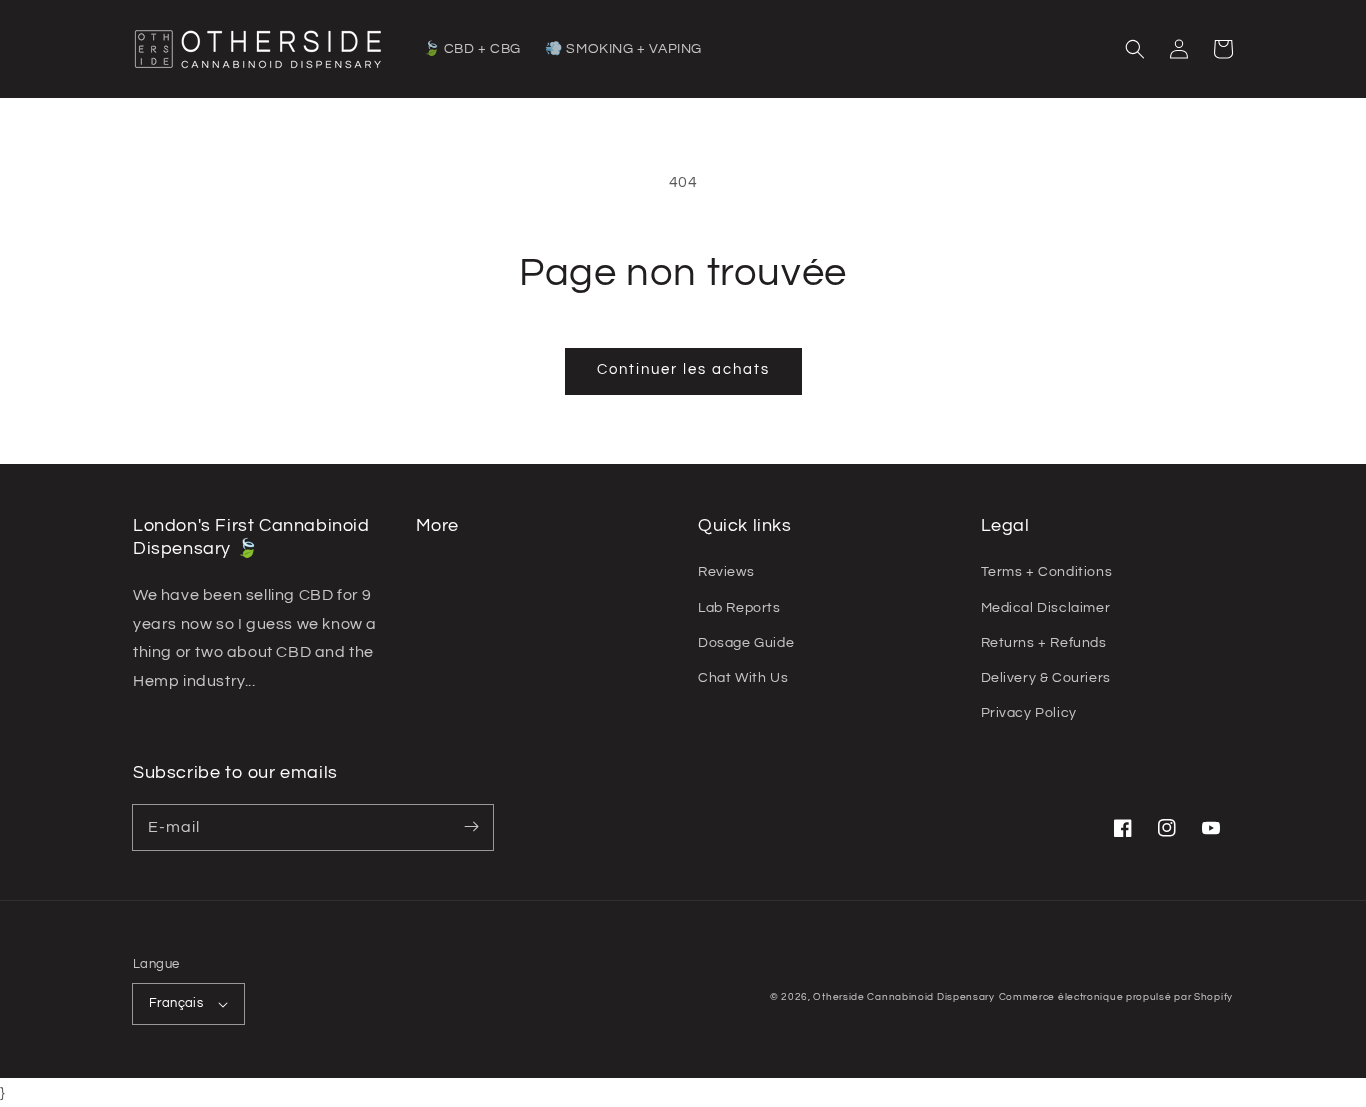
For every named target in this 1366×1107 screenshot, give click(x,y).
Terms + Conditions (1047, 572)
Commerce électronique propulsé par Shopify (1116, 997)
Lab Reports (739, 608)
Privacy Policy (1029, 713)
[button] (1135, 49)
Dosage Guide (746, 643)
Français (176, 1003)
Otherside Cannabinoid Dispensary (903, 997)
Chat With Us (743, 678)
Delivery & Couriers (1046, 678)
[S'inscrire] (471, 827)
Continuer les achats (683, 369)
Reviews (726, 572)
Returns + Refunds (1044, 643)
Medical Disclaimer (1046, 608)
